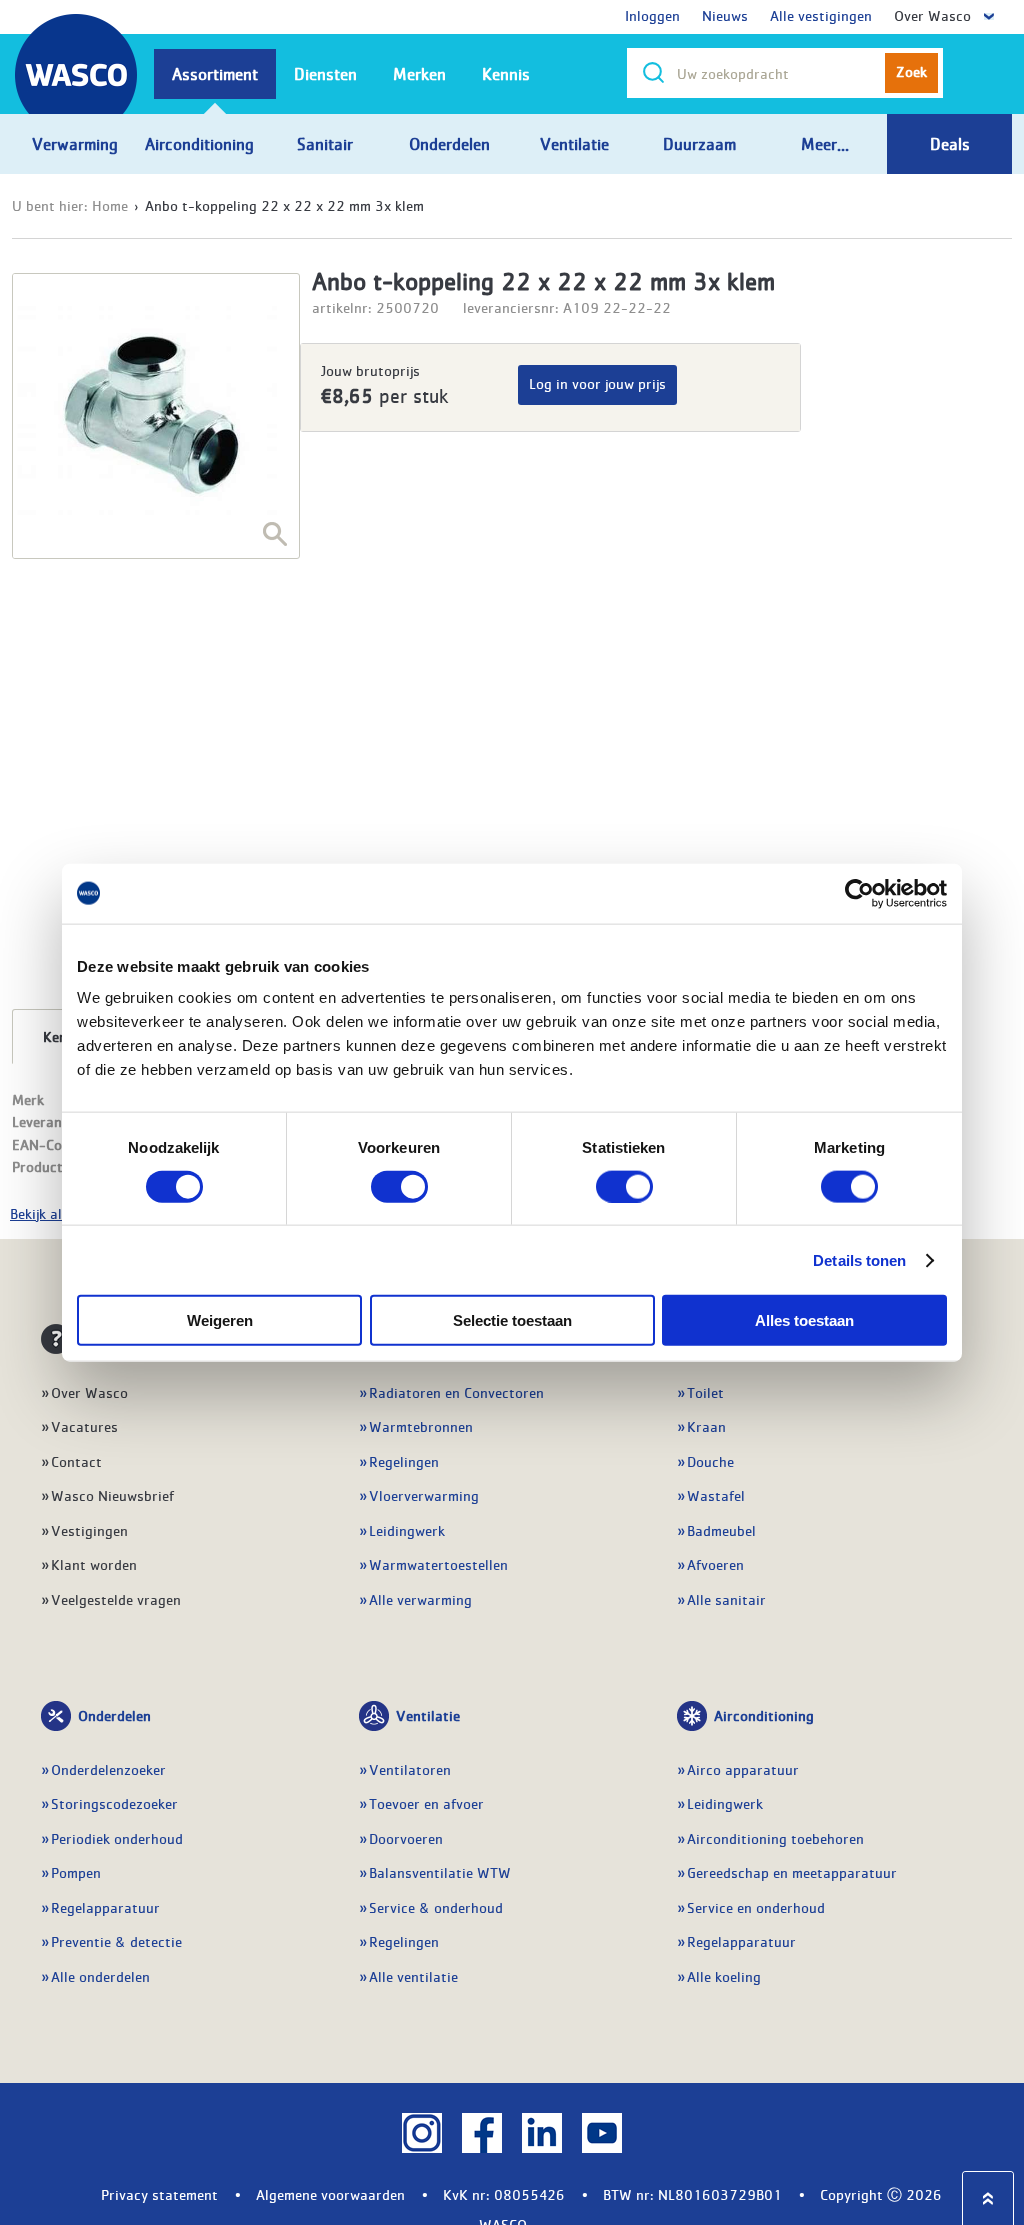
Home (110, 205)
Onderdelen (114, 1715)
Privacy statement (159, 2194)
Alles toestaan (804, 1320)
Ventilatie (428, 1715)
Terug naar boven (988, 2198)
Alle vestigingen (821, 15)
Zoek (911, 71)
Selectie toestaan (512, 1320)
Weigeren (220, 1320)
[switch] (399, 1186)
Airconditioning (764, 1715)
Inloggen (652, 15)
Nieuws (725, 15)
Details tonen (859, 1259)
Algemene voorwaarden (330, 2194)
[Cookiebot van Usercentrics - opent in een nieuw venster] (859, 893)
